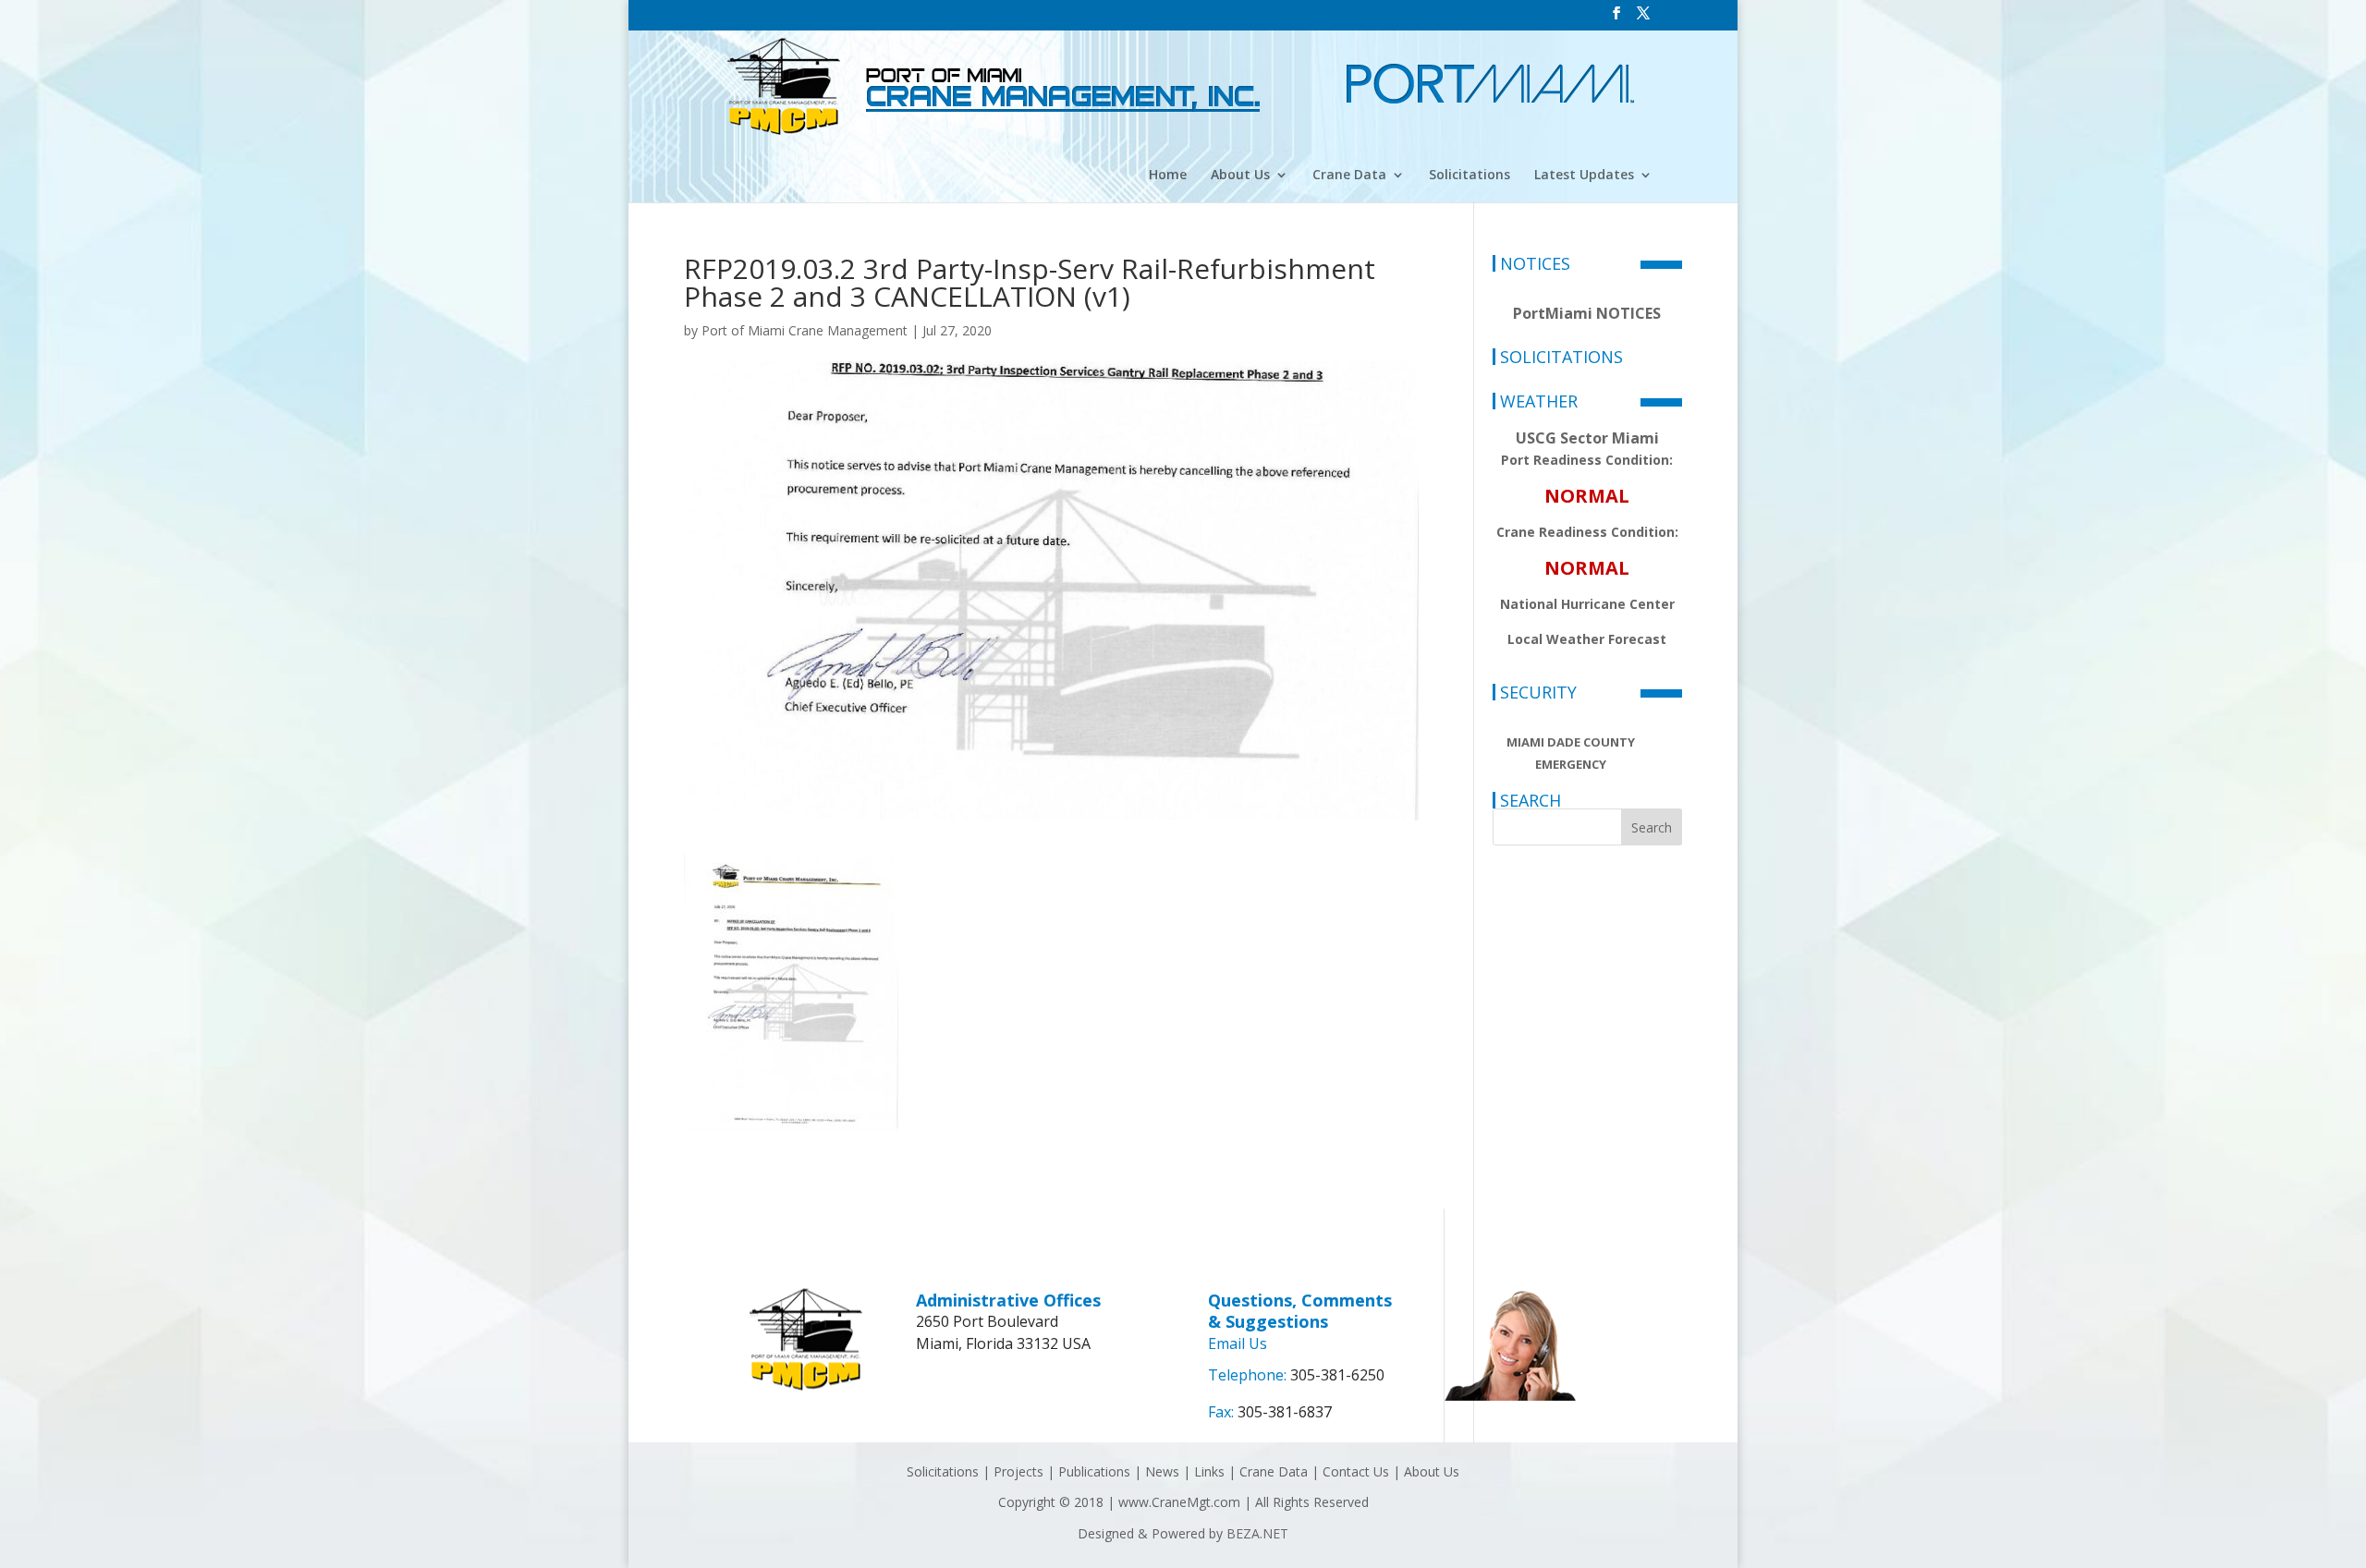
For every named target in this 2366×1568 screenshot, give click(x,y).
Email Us (1238, 1343)
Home (1168, 176)
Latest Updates (1584, 176)
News (1162, 1471)
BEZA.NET (1257, 1533)
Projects (1018, 1471)
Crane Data (1349, 176)
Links (1209, 1471)
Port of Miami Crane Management (805, 330)
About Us (1240, 176)
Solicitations (1470, 176)
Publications (1094, 1471)
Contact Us (1356, 1471)
